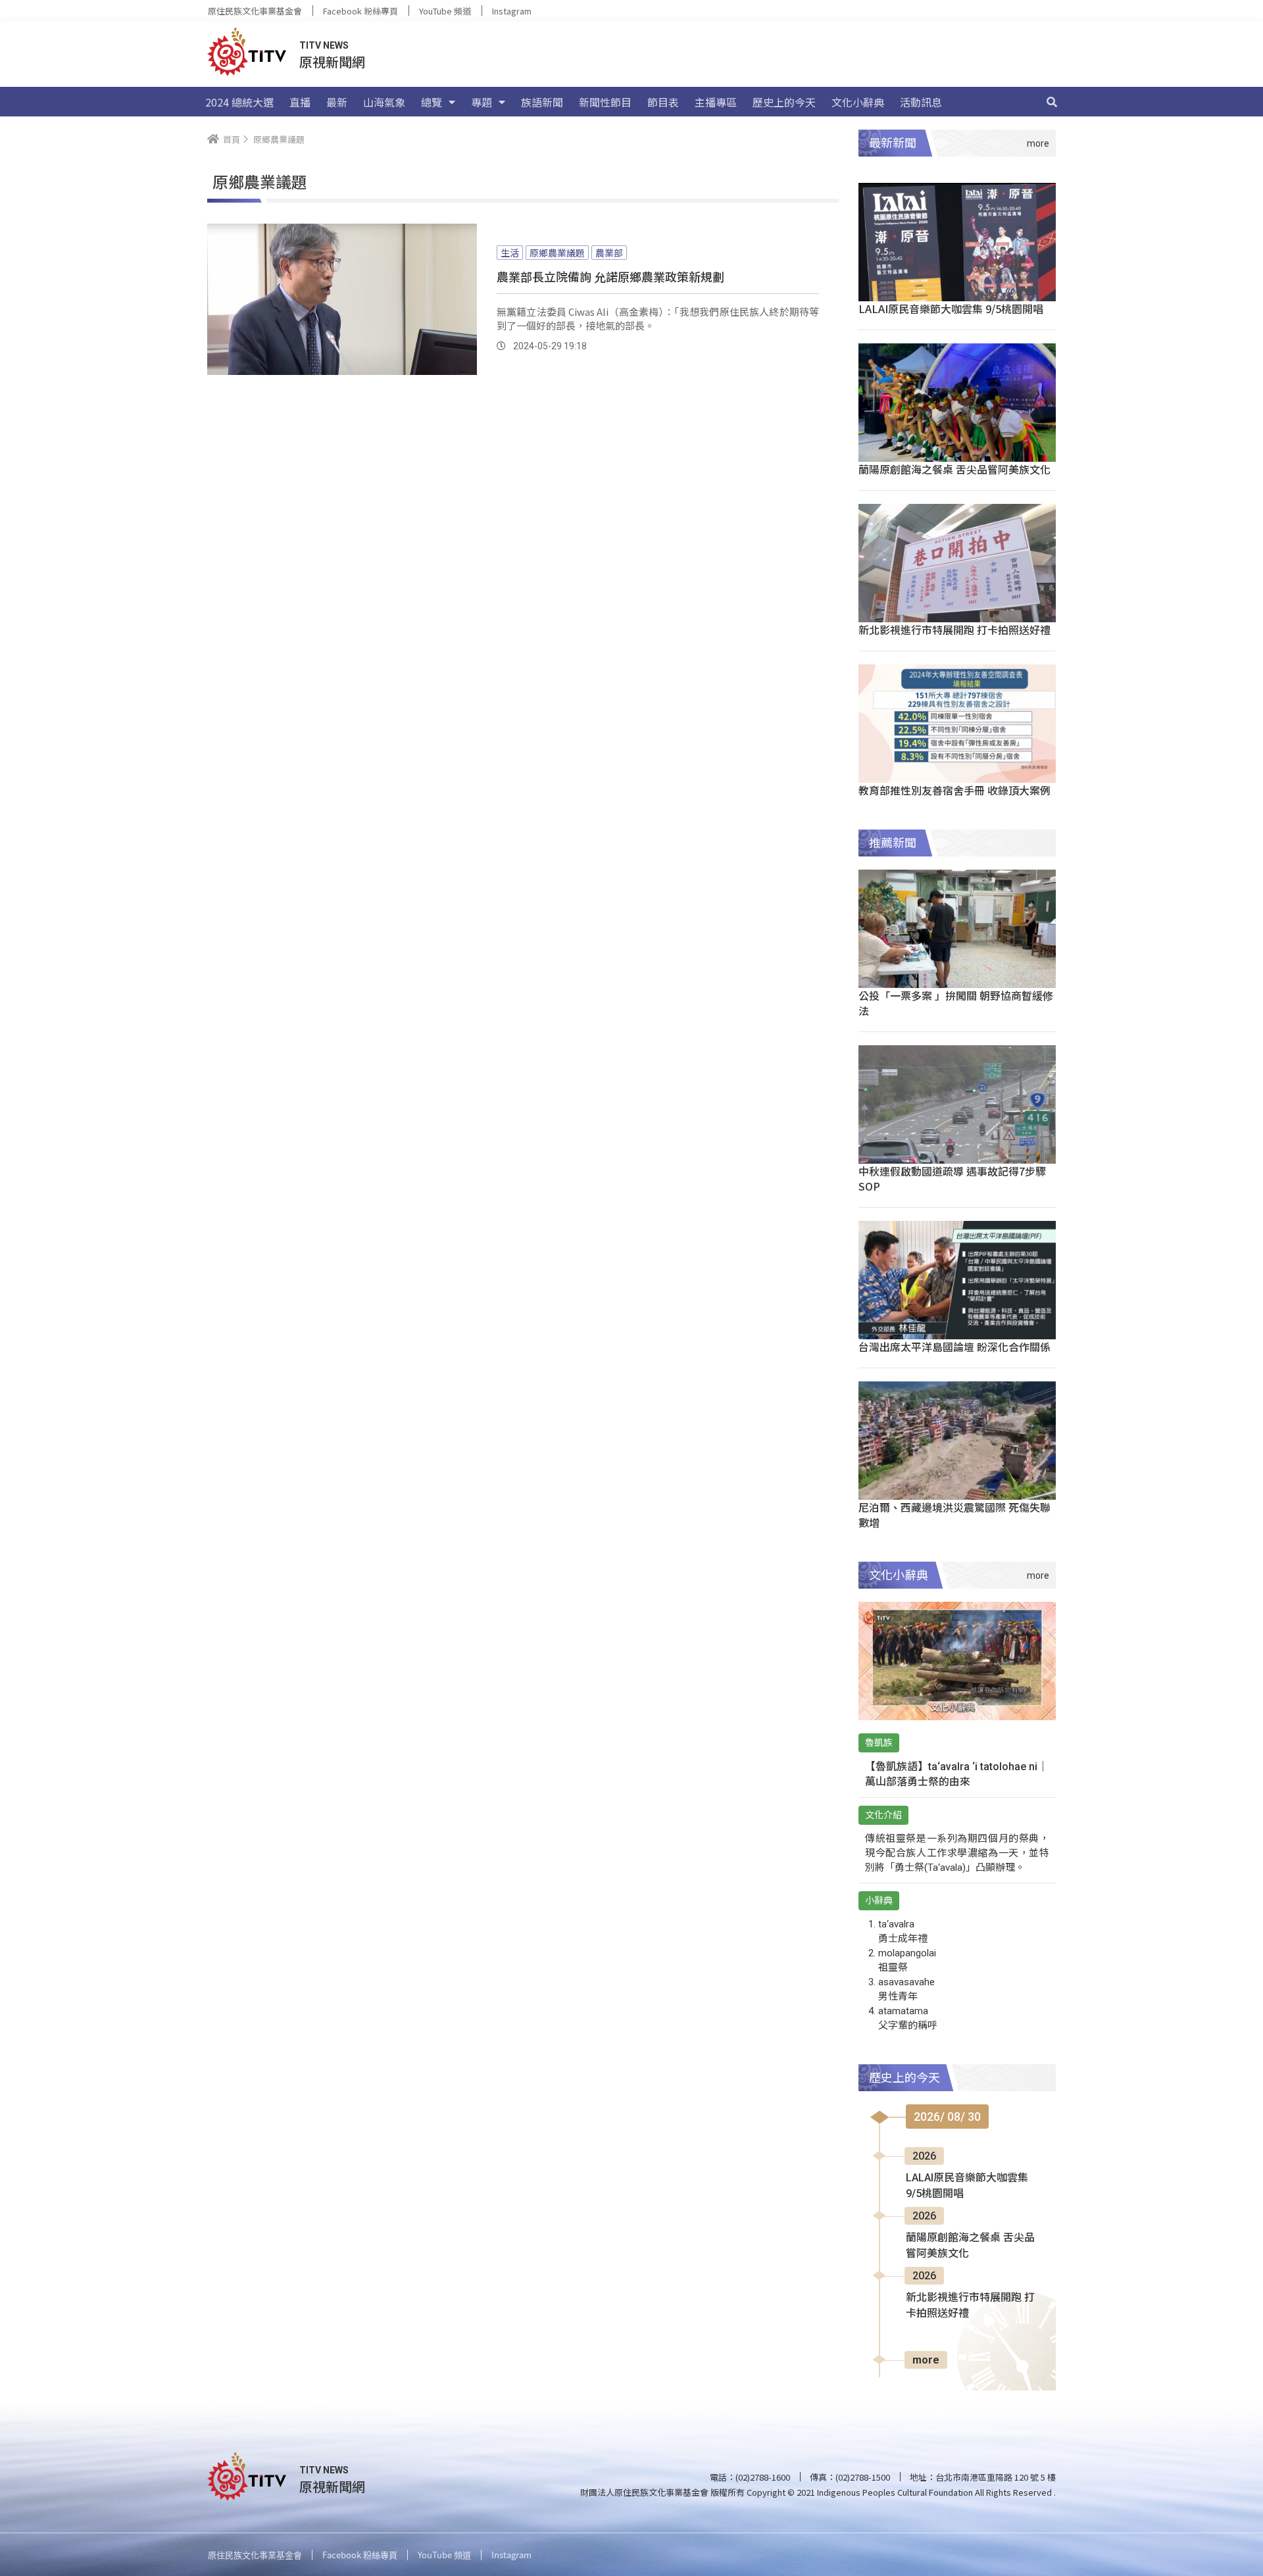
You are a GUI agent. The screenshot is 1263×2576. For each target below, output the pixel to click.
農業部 (609, 253)
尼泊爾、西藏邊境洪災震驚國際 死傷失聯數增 (954, 1515)
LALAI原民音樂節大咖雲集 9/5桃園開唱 (951, 309)
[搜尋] (1052, 102)
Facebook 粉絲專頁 (360, 11)
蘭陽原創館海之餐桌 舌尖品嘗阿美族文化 (954, 469)
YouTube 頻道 (445, 11)
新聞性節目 (605, 102)
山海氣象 (384, 102)
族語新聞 (542, 102)
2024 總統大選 (239, 102)
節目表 (663, 102)
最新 (337, 102)
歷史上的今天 (784, 102)
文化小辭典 (858, 102)
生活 (510, 253)
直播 (300, 102)
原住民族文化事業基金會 (255, 11)
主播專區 (716, 102)
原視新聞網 (332, 62)
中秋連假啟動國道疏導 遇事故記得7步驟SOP (952, 1178)
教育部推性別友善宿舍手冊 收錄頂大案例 (954, 790)
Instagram (512, 11)
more (926, 2360)
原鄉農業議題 (557, 253)
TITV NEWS (324, 45)
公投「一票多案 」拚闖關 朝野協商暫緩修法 (956, 1003)
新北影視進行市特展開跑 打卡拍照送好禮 (954, 630)
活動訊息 (921, 102)
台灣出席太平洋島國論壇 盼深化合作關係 (954, 1347)
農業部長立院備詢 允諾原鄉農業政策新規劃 (610, 276)
